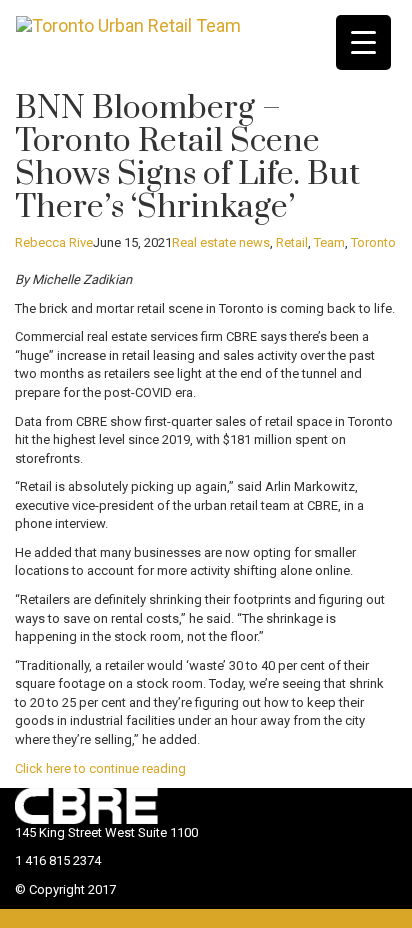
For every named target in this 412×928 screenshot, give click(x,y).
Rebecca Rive (54, 242)
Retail (292, 242)
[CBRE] (115, 804)
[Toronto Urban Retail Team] (128, 26)
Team (329, 242)
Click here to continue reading (100, 768)
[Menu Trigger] (363, 42)
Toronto (373, 242)
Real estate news (221, 242)
